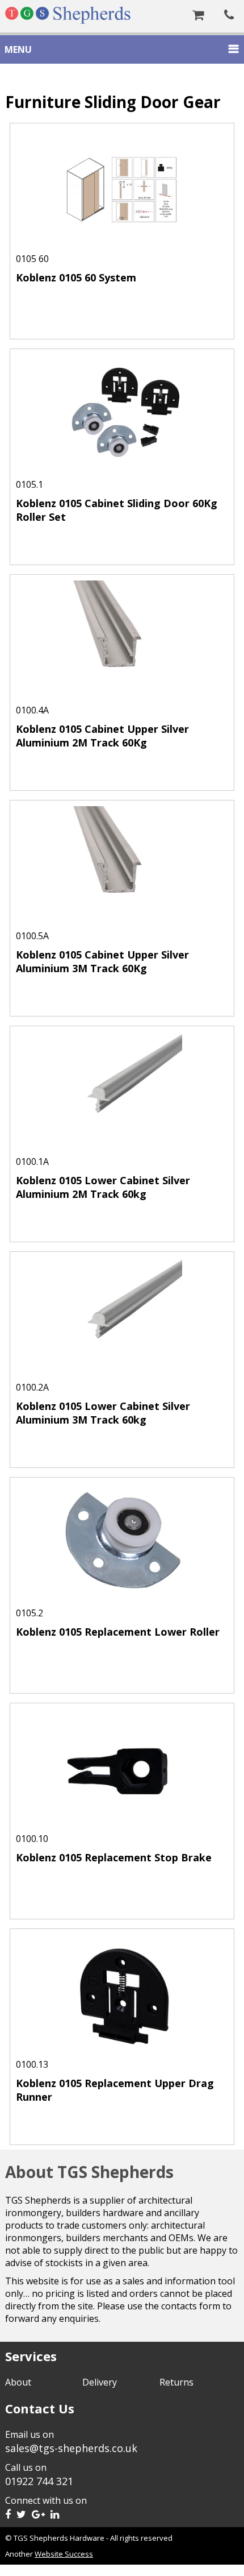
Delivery (100, 2382)
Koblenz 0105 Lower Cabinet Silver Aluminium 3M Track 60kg (103, 1413)
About (18, 2382)
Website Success (64, 2554)
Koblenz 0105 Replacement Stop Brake (114, 1857)
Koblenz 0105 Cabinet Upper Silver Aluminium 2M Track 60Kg (102, 736)
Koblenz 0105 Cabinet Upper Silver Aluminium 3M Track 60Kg (102, 961)
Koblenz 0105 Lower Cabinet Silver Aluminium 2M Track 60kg (103, 1187)
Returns (176, 2382)
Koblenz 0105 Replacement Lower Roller (118, 1632)
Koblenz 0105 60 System (76, 277)
